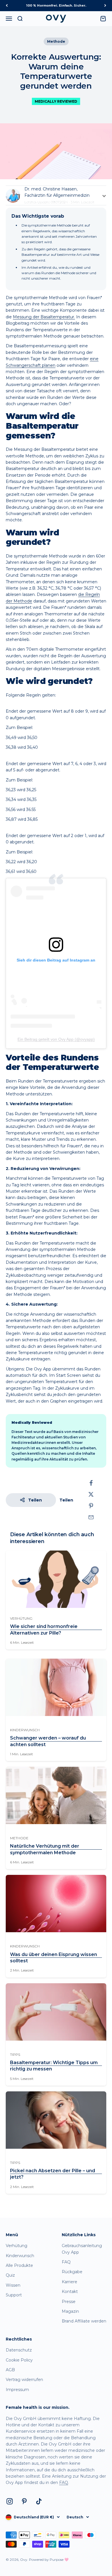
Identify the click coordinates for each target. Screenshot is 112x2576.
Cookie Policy (19, 2360)
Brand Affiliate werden (84, 2321)
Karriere (69, 2282)
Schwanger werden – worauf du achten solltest (48, 1741)
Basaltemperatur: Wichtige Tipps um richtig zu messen (54, 2066)
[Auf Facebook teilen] (91, 1483)
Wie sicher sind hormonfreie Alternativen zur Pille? (44, 1630)
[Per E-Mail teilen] (91, 1517)
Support (14, 2295)
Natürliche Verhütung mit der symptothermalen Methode (45, 1849)
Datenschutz (19, 2350)
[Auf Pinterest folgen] (24, 2501)
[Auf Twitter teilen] (91, 1494)
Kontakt (70, 2292)
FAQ (66, 2262)
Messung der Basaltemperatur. (44, 317)
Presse (69, 2302)
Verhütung (17, 2246)
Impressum (17, 2390)
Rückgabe (72, 2272)
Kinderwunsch (20, 2256)
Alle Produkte (19, 2265)
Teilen (35, 1500)
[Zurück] (7, 6)
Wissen (13, 2285)
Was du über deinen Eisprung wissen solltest (54, 1958)
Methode (56, 41)
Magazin (70, 2311)
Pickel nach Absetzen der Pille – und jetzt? (53, 2174)
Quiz (10, 2275)
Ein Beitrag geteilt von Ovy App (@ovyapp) (56, 1039)
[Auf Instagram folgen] (10, 2501)
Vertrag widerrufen (24, 2380)
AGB (10, 2370)
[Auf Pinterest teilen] (91, 1506)
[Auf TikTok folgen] (39, 2501)
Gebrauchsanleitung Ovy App (82, 2249)
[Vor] (105, 6)
